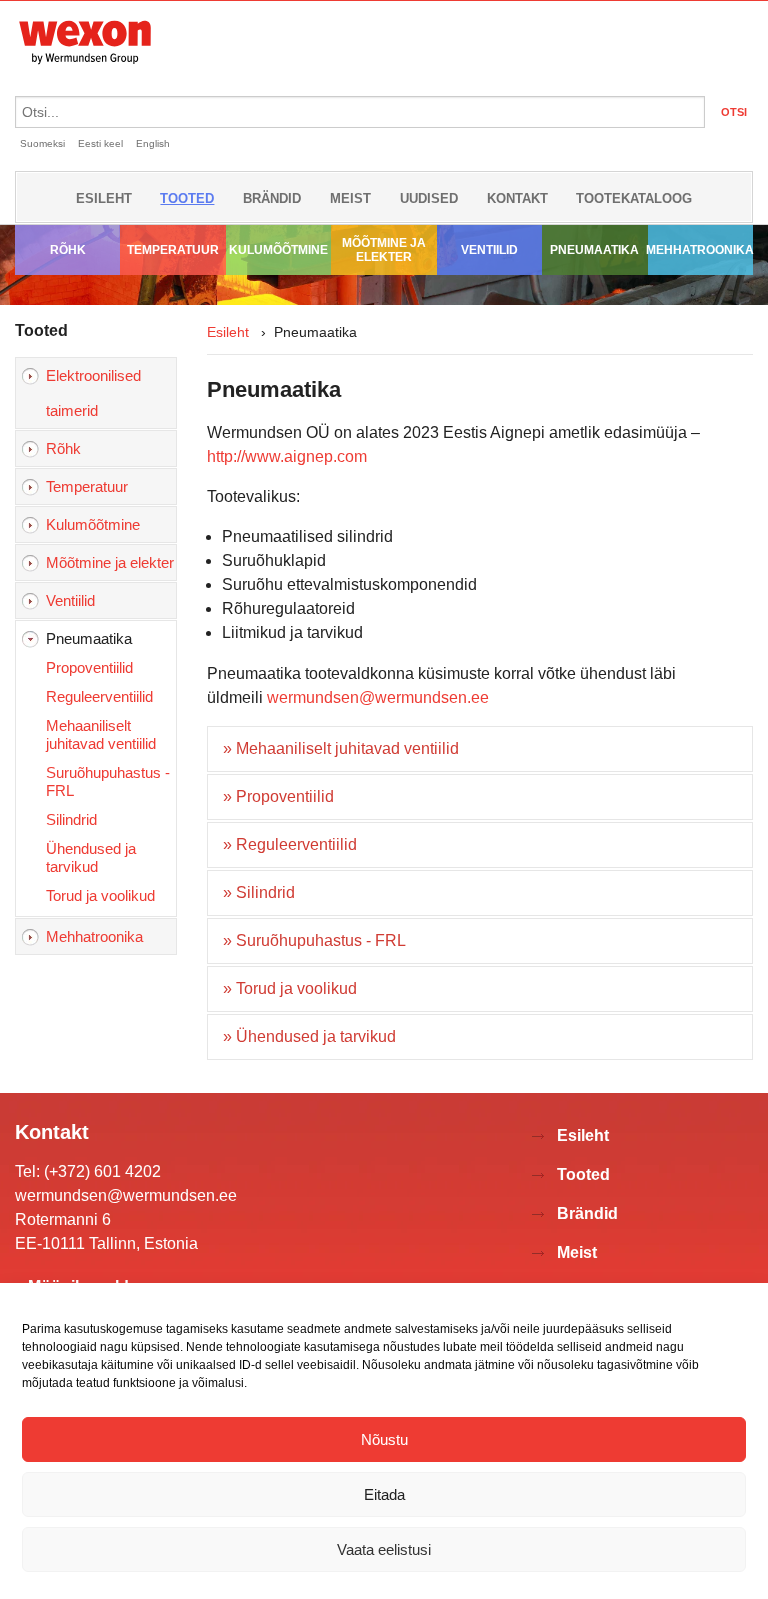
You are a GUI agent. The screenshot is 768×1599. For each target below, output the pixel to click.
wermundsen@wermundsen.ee (378, 697)
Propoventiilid (89, 667)
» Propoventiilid (278, 796)
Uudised (429, 198)
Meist (350, 198)
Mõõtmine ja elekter (384, 250)
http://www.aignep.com (287, 456)
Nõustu (384, 1439)
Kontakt (517, 198)
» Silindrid (259, 892)
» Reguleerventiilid (290, 844)
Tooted (187, 198)
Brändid (272, 198)
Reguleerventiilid (99, 696)
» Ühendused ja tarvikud (309, 1036)
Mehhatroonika (700, 250)
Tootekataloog (634, 198)
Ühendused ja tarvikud (91, 857)
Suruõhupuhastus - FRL (108, 781)
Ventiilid (489, 250)
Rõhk (68, 250)
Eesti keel (100, 143)
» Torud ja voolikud (290, 988)
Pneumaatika (594, 250)
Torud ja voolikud (100, 895)
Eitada (384, 1494)
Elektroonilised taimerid (93, 393)
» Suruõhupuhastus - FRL (314, 940)
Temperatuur (173, 250)
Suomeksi (42, 143)
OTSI (734, 112)
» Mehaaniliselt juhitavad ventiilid (341, 748)
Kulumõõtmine (278, 250)
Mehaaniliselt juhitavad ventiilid (101, 734)
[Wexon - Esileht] (85, 67)
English (153, 143)
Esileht (104, 198)
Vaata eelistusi (384, 1549)
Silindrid (71, 819)
